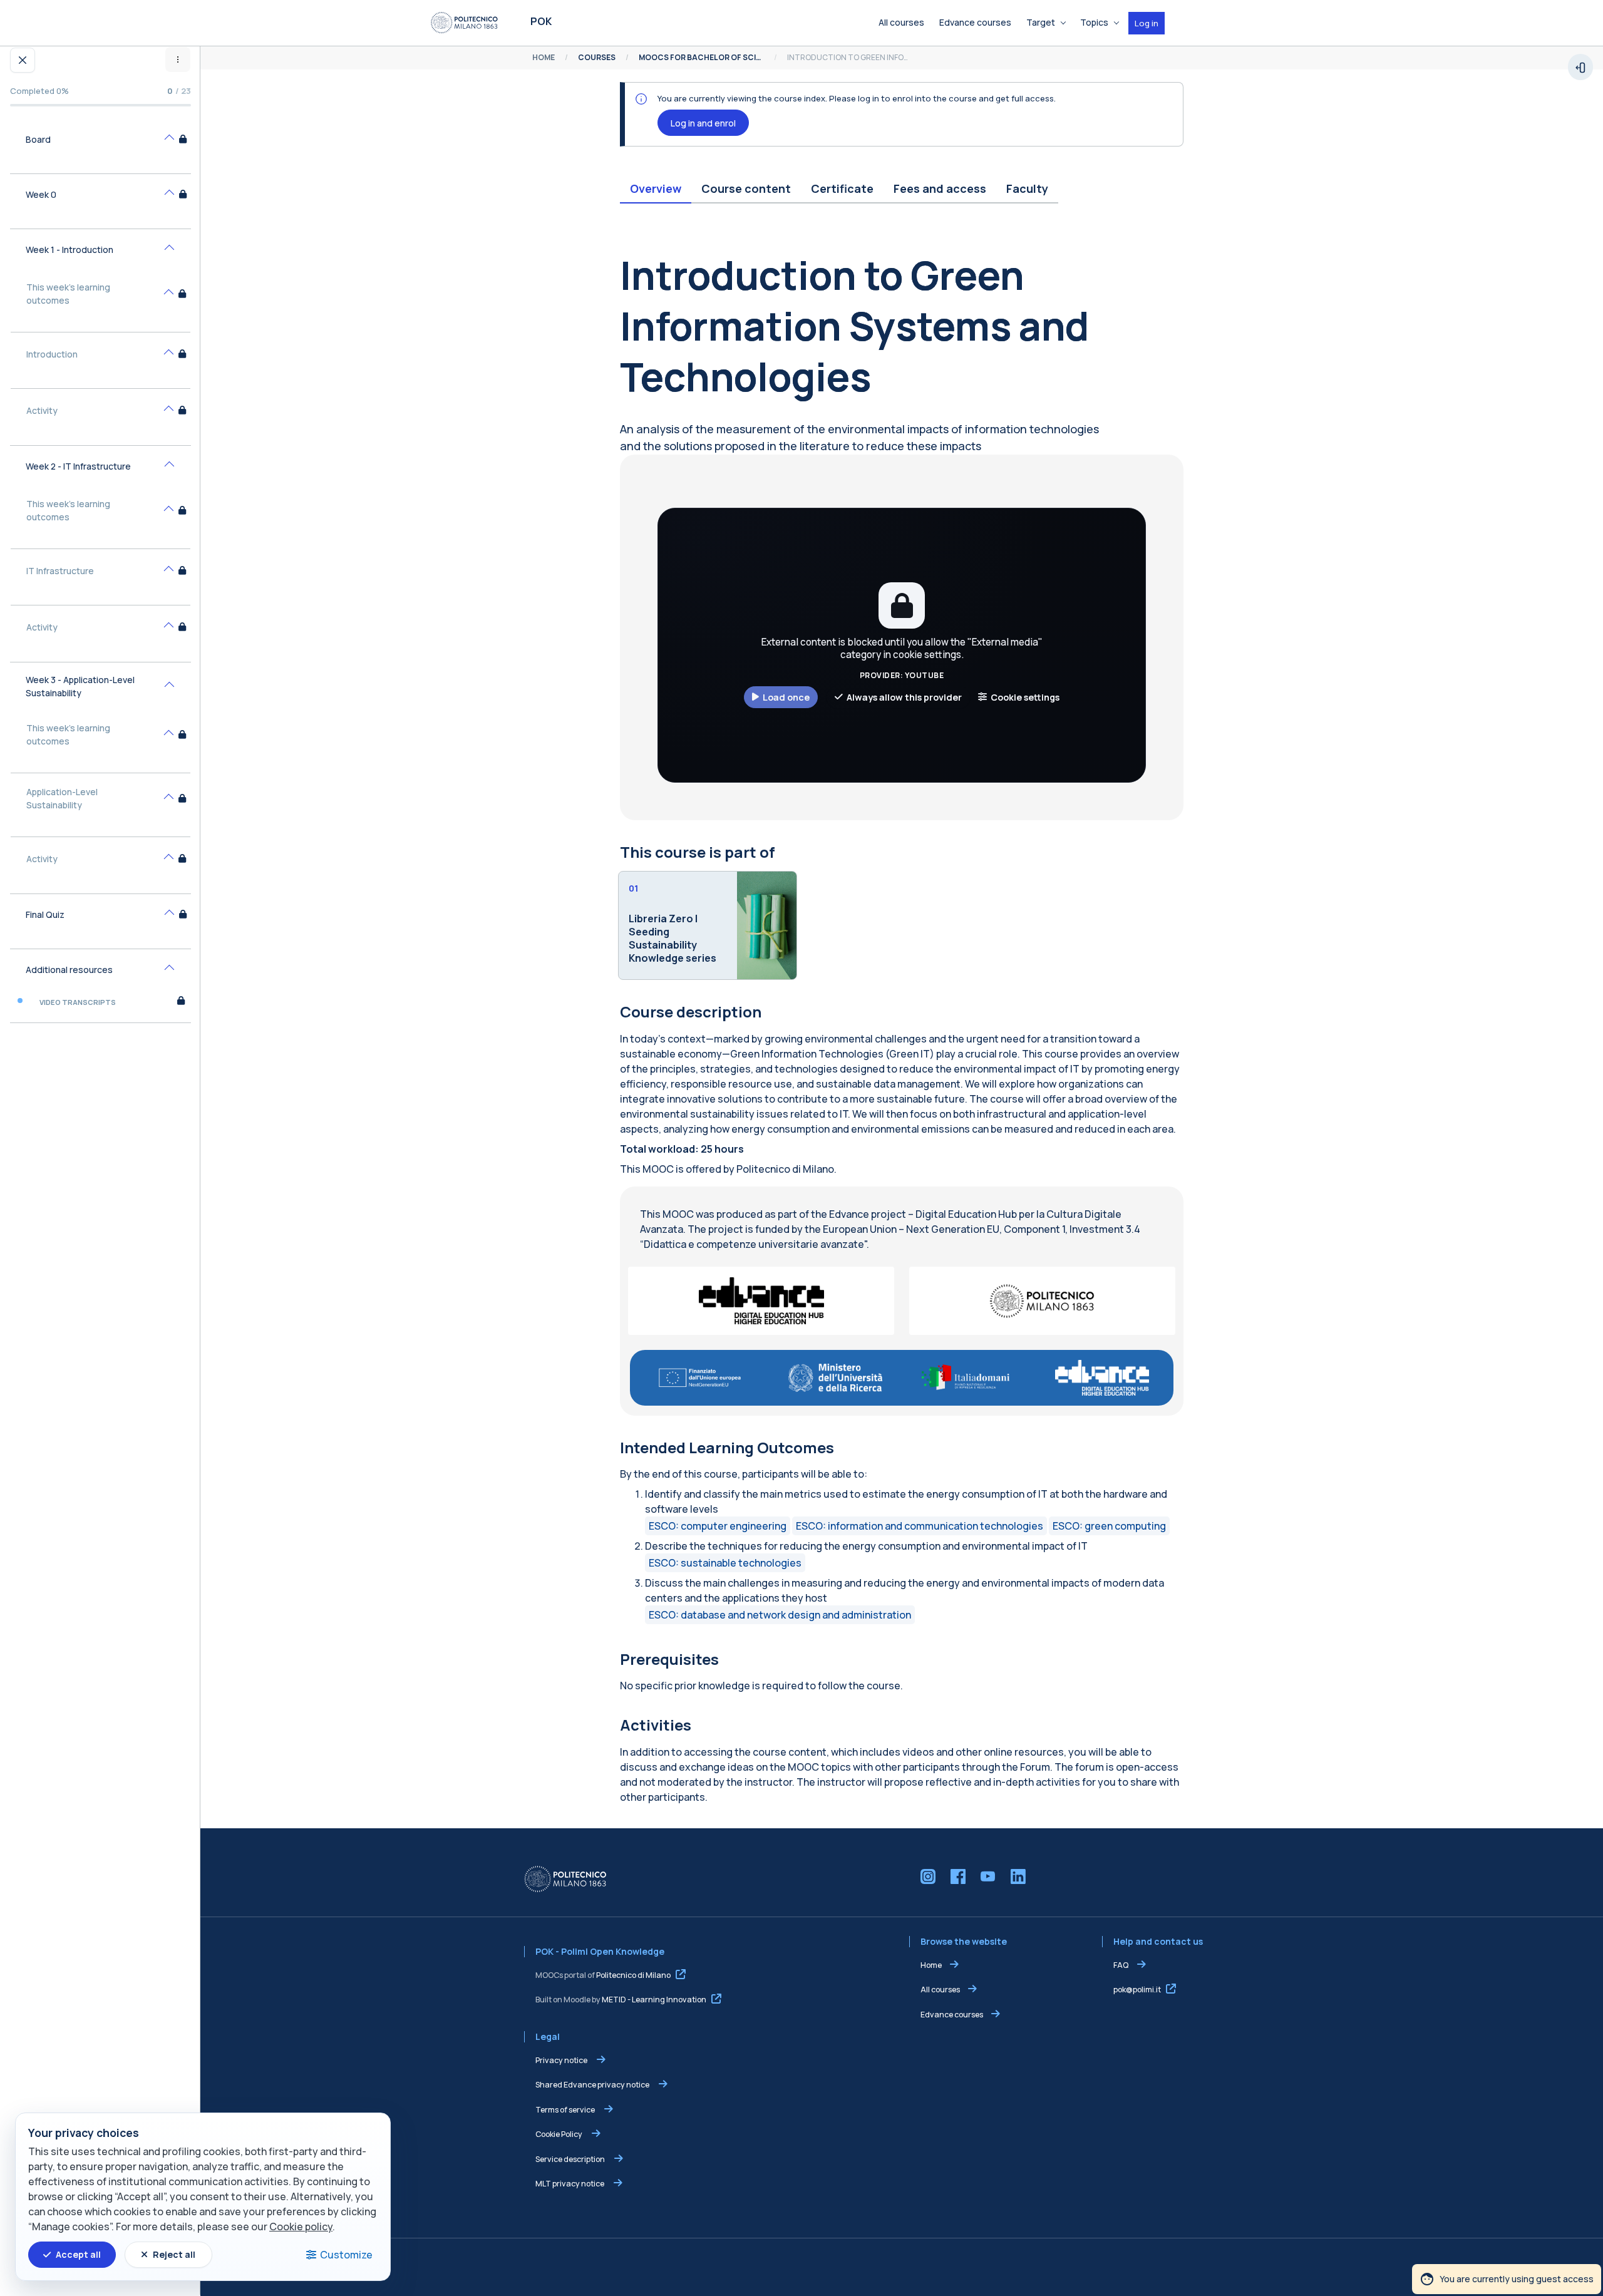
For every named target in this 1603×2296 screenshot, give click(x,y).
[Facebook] (958, 1876)
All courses (940, 1990)
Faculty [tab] (1027, 188)
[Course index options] (178, 59)
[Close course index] (23, 60)
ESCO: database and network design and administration (780, 1615)
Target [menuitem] (1041, 22)
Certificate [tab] (842, 188)
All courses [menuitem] (901, 22)
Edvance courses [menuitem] (975, 22)
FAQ (1121, 1965)
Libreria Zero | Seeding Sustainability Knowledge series (673, 938)
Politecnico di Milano (633, 1975)
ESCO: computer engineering (718, 1526)
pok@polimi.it (1137, 1990)
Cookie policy (301, 2227)
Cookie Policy (559, 2134)
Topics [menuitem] (1094, 22)
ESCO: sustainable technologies (725, 1563)
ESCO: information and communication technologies (920, 1526)
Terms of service (566, 2110)
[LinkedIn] (1018, 1876)
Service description (571, 2159)
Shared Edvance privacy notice (593, 2085)
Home (931, 1965)
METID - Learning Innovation (654, 2000)
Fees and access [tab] (940, 188)
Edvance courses (952, 2015)
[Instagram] (928, 1876)
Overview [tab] (656, 188)
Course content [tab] (746, 188)
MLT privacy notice (570, 2184)
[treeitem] (101, 147)
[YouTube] (988, 1876)
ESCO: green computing (1109, 1526)
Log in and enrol (703, 123)
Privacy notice (562, 2060)
